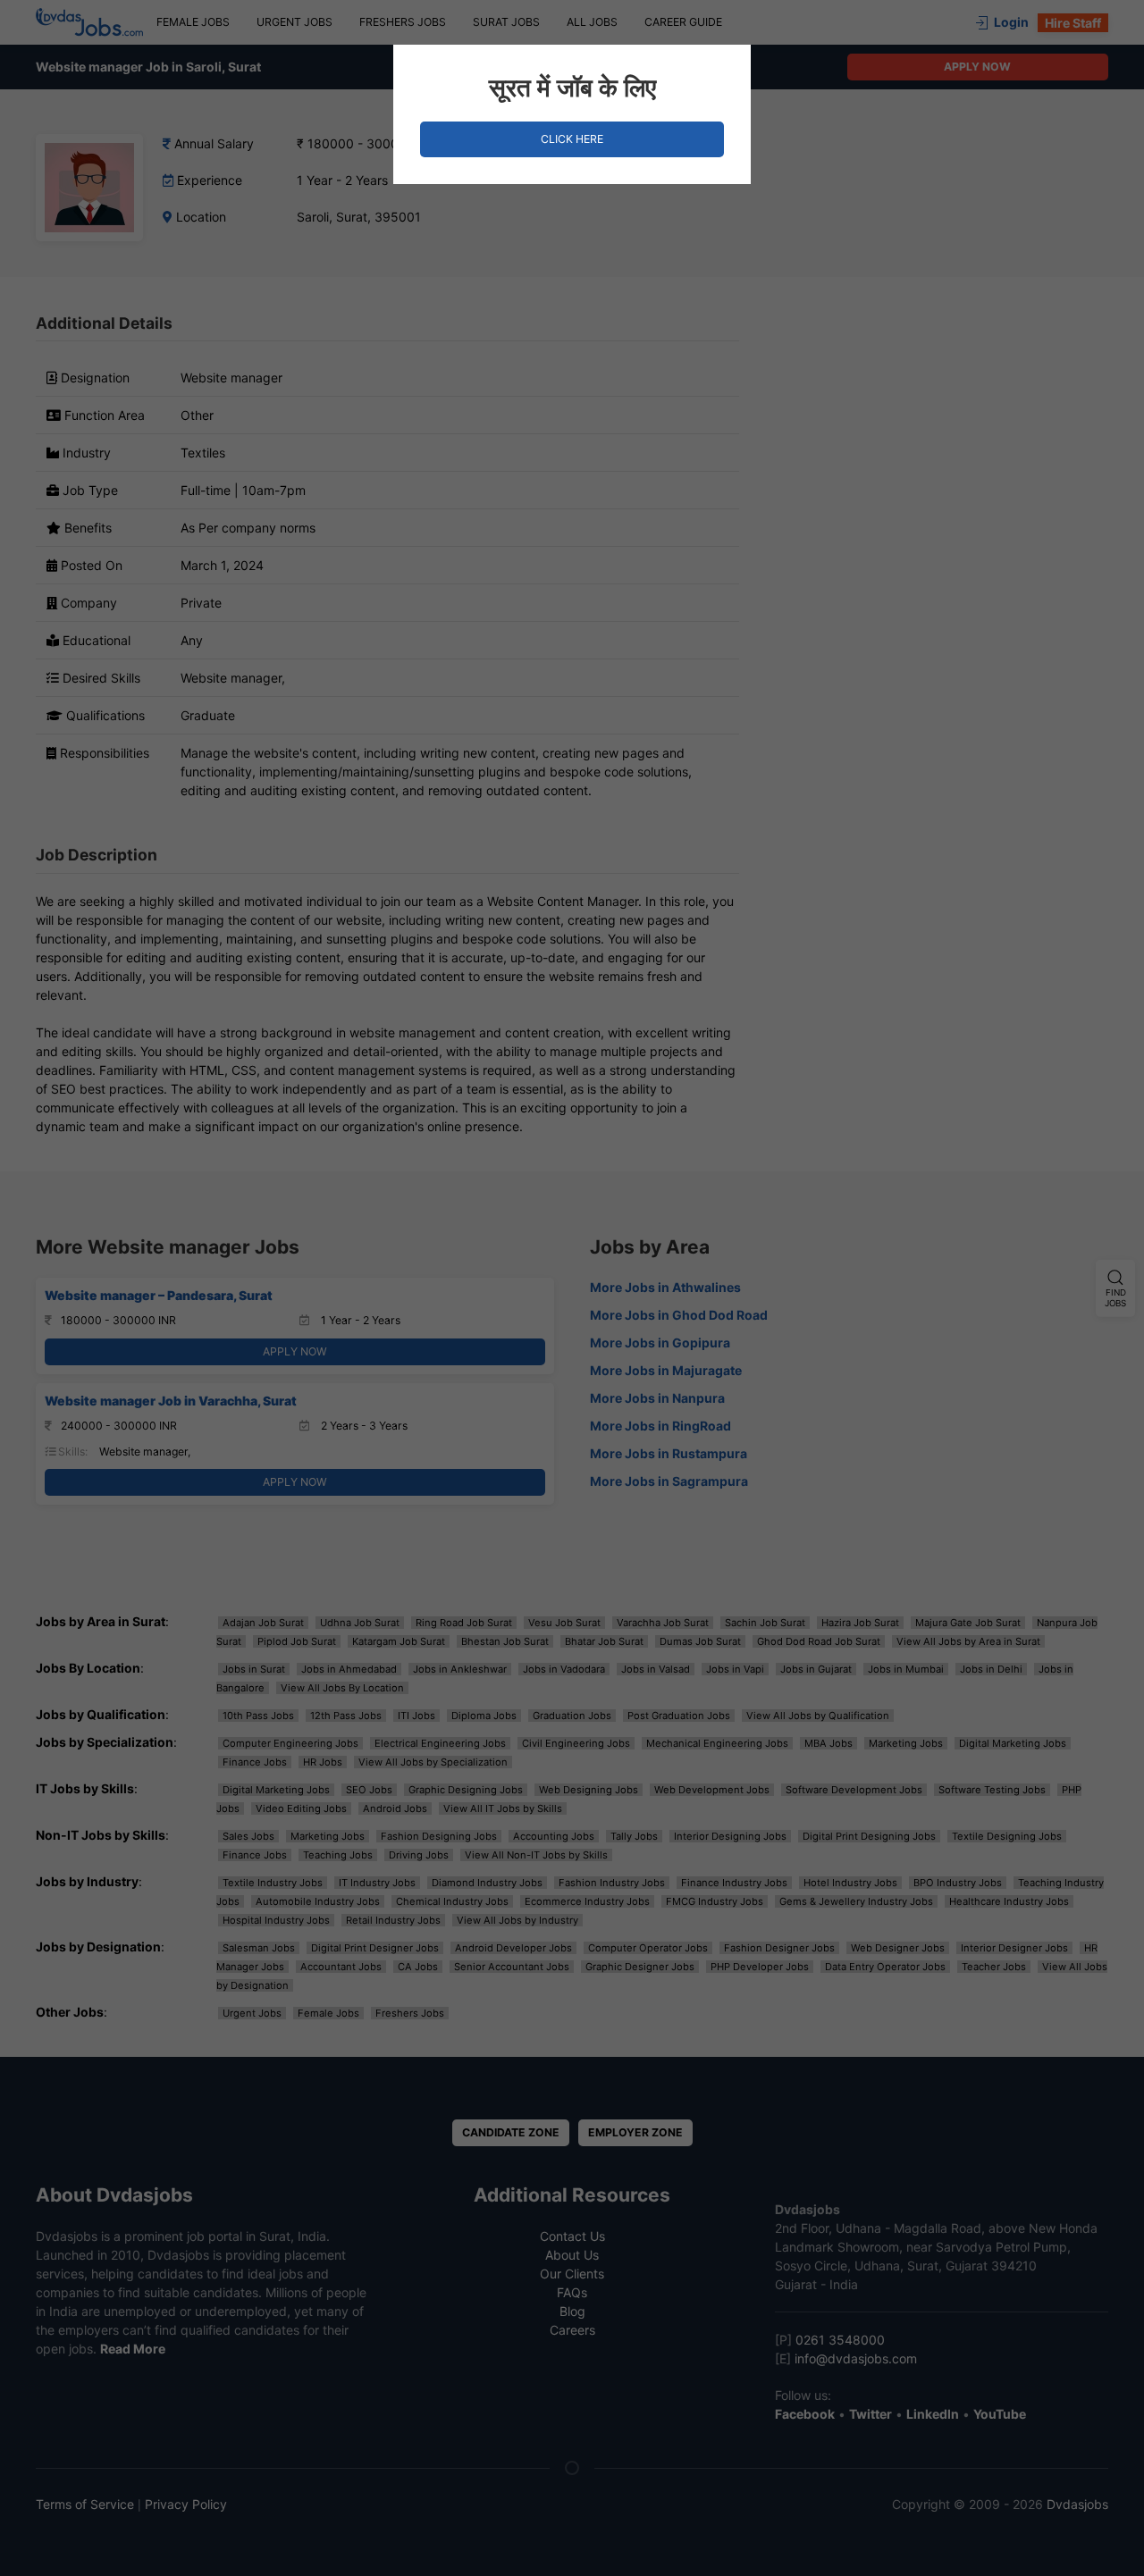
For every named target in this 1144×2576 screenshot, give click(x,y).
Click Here (572, 139)
